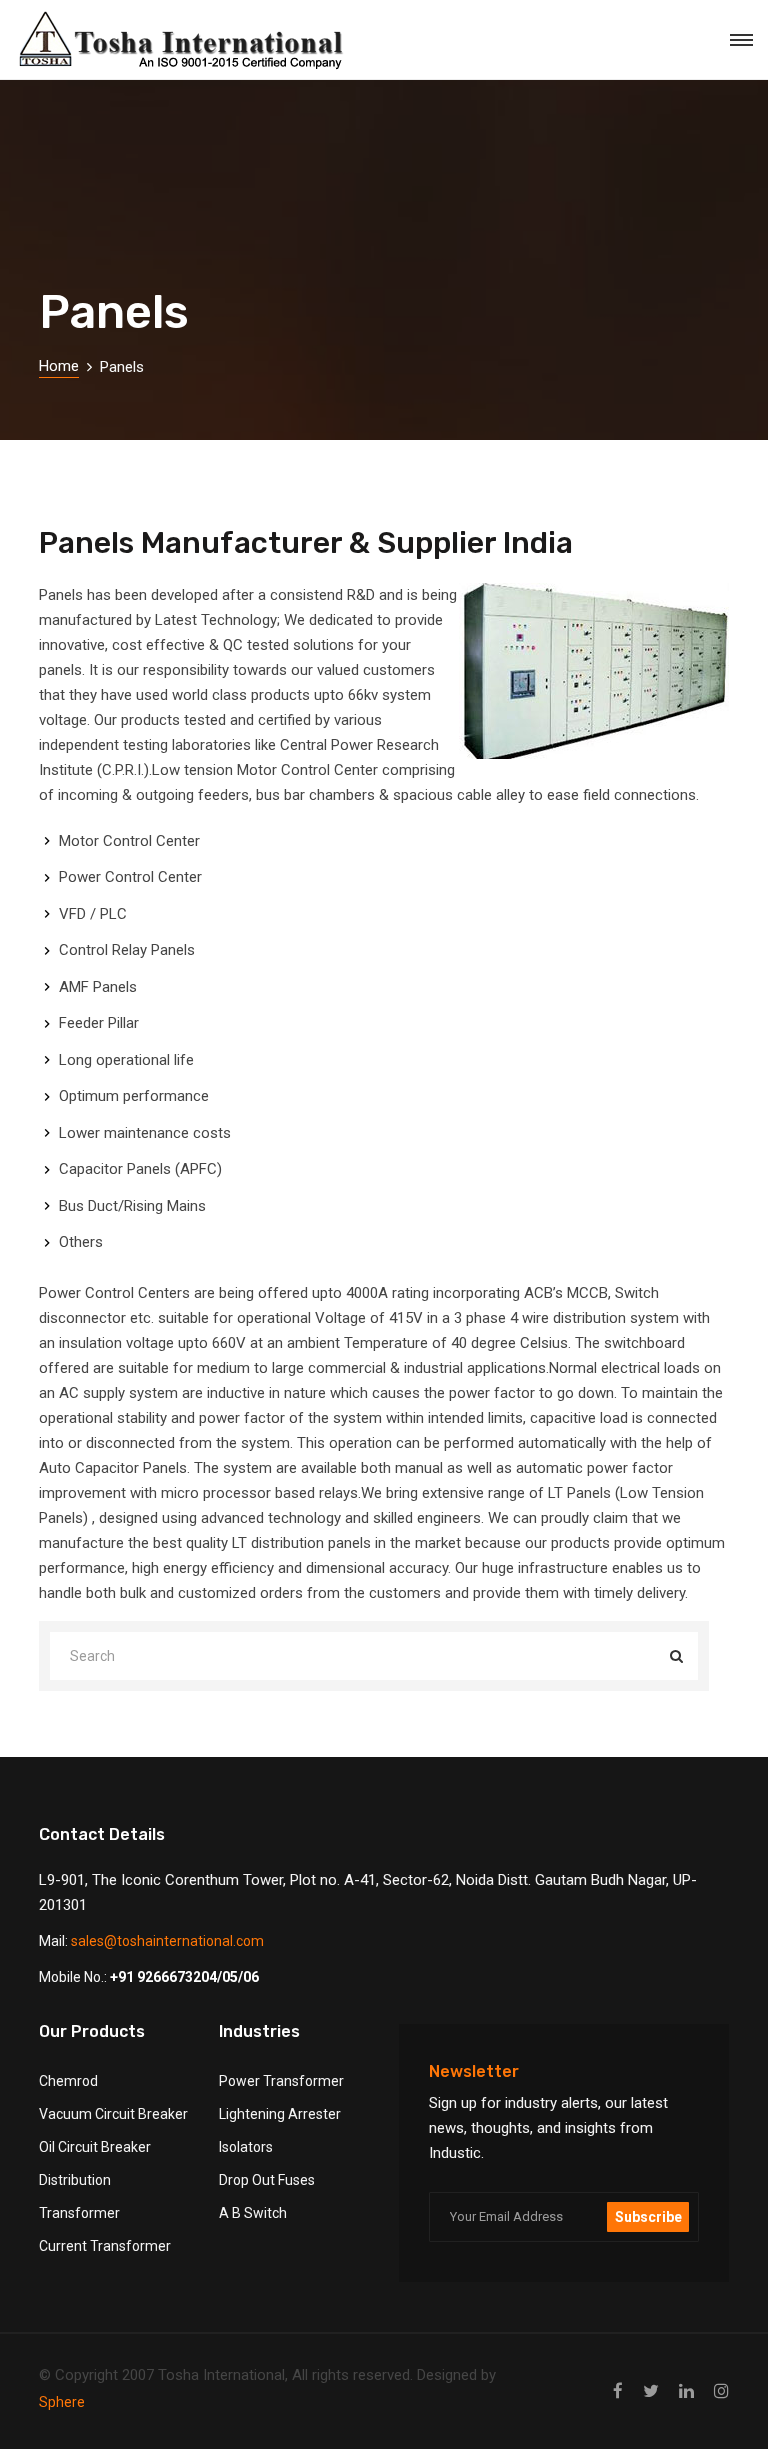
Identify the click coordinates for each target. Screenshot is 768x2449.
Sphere (62, 2402)
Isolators (246, 2147)
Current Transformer (105, 2246)
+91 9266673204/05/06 (184, 1977)
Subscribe (648, 2217)
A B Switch (253, 2213)
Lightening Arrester (280, 2114)
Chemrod (68, 2081)
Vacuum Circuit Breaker (113, 2114)
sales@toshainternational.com (167, 1941)
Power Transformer (281, 2081)
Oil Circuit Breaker (95, 2147)
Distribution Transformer (79, 2196)
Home (59, 366)
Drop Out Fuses (267, 2180)
